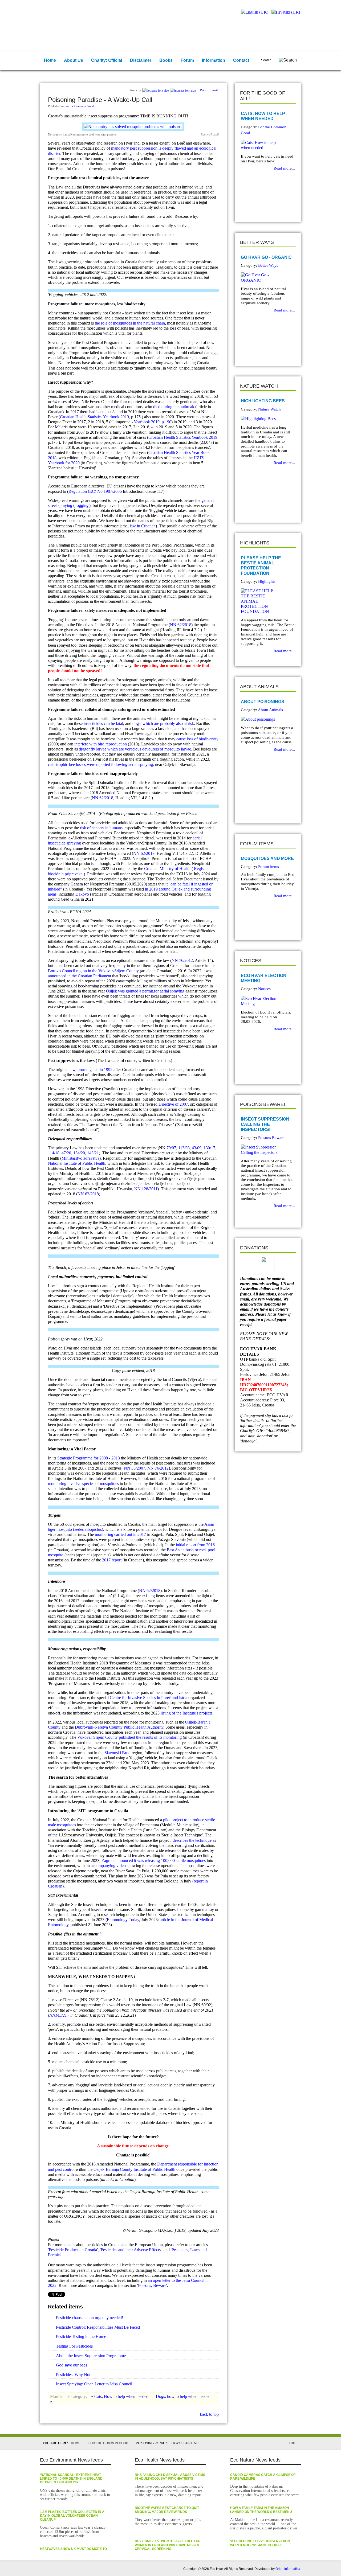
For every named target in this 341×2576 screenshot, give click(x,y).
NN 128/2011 (146, 1189)
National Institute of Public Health (77, 1163)
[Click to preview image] (133, 127)
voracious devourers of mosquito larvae (158, 749)
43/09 (197, 1148)
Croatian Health (162, 437)
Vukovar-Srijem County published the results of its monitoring (129, 1737)
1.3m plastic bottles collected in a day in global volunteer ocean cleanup (72, 2516)
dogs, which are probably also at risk (163, 723)
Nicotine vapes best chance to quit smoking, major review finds (167, 2510)
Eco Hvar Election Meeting (264, 978)
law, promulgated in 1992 (91, 1070)
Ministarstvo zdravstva (80, 1158)
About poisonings (263, 702)
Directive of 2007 (173, 1104)
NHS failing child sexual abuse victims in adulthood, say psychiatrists (170, 2477)
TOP (292, 2443)
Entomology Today (123, 1920)
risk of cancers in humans (101, 828)
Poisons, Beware (152, 2285)
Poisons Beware (271, 1138)
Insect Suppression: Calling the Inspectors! (266, 1124)
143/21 (93, 1153)
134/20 (79, 1153)
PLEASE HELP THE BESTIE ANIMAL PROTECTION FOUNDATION (261, 566)
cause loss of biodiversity (197, 739)
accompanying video (108, 1866)
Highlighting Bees (263, 401)
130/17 (209, 1148)
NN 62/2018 (181, 625)
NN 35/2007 (135, 1468)
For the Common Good (79, 106)
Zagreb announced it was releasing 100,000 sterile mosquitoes (154, 1861)
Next (256, 209)
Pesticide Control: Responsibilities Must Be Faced (98, 2327)
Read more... (284, 168)
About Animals (270, 710)
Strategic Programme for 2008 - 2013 (89, 1458)
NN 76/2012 (182, 960)
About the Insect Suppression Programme (91, 2356)
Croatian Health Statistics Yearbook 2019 (94, 417)
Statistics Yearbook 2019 (197, 437)
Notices (264, 989)
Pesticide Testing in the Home (81, 2337)
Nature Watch (269, 409)
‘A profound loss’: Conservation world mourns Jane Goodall (260, 2543)
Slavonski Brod (117, 1753)
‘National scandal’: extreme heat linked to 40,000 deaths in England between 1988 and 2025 (71, 2479)
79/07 (171, 1148)
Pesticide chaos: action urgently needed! (90, 2318)
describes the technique (192, 1840)
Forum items (269, 867)
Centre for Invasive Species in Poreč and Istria (149, 1698)
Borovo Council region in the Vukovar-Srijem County (93, 971)
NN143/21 (58, 2015)
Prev (248, 209)
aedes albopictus (88, 1529)
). (85, 874)
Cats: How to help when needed (263, 116)
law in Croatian (143, 526)
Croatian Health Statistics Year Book (179, 452)
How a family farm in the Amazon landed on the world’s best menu (261, 2510)
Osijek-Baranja (106, 2169)
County (126, 2169)
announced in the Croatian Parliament (80, 976)
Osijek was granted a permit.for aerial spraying (145, 991)
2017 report (112, 1560)
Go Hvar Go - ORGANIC (266, 257)
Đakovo (82, 894)
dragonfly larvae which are (102, 749)
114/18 (54, 1153)
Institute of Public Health (154, 2169)
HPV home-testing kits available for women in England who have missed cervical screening (168, 2545)
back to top (209, 2414)
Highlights (267, 581)
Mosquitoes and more (267, 858)
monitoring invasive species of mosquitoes (83, 1484)
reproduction (116, 744)
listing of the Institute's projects (186, 1713)
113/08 (184, 1148)
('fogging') (81, 505)
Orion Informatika (288, 2569)
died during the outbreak (174, 407)
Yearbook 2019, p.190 (153, 422)
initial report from (190, 1545)
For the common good (108, 2443)
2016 (210, 1545)
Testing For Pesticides (74, 2346)
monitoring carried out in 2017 (120, 1534)
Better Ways (268, 265)
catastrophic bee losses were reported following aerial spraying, (101, 764)
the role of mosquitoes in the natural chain (130, 323)
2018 (52, 458)
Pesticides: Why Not (73, 2375)
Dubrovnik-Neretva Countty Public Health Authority (119, 1727)
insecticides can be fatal (103, 723)
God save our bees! (72, 2365)
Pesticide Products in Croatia (73, 2250)
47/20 (66, 1153)
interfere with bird (90, 744)
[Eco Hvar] (74, 18)
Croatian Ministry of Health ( (169, 869)
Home (76, 2443)
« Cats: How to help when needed (120, 2396)
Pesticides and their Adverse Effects (131, 2250)
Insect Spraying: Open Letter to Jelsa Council (94, 2384)
